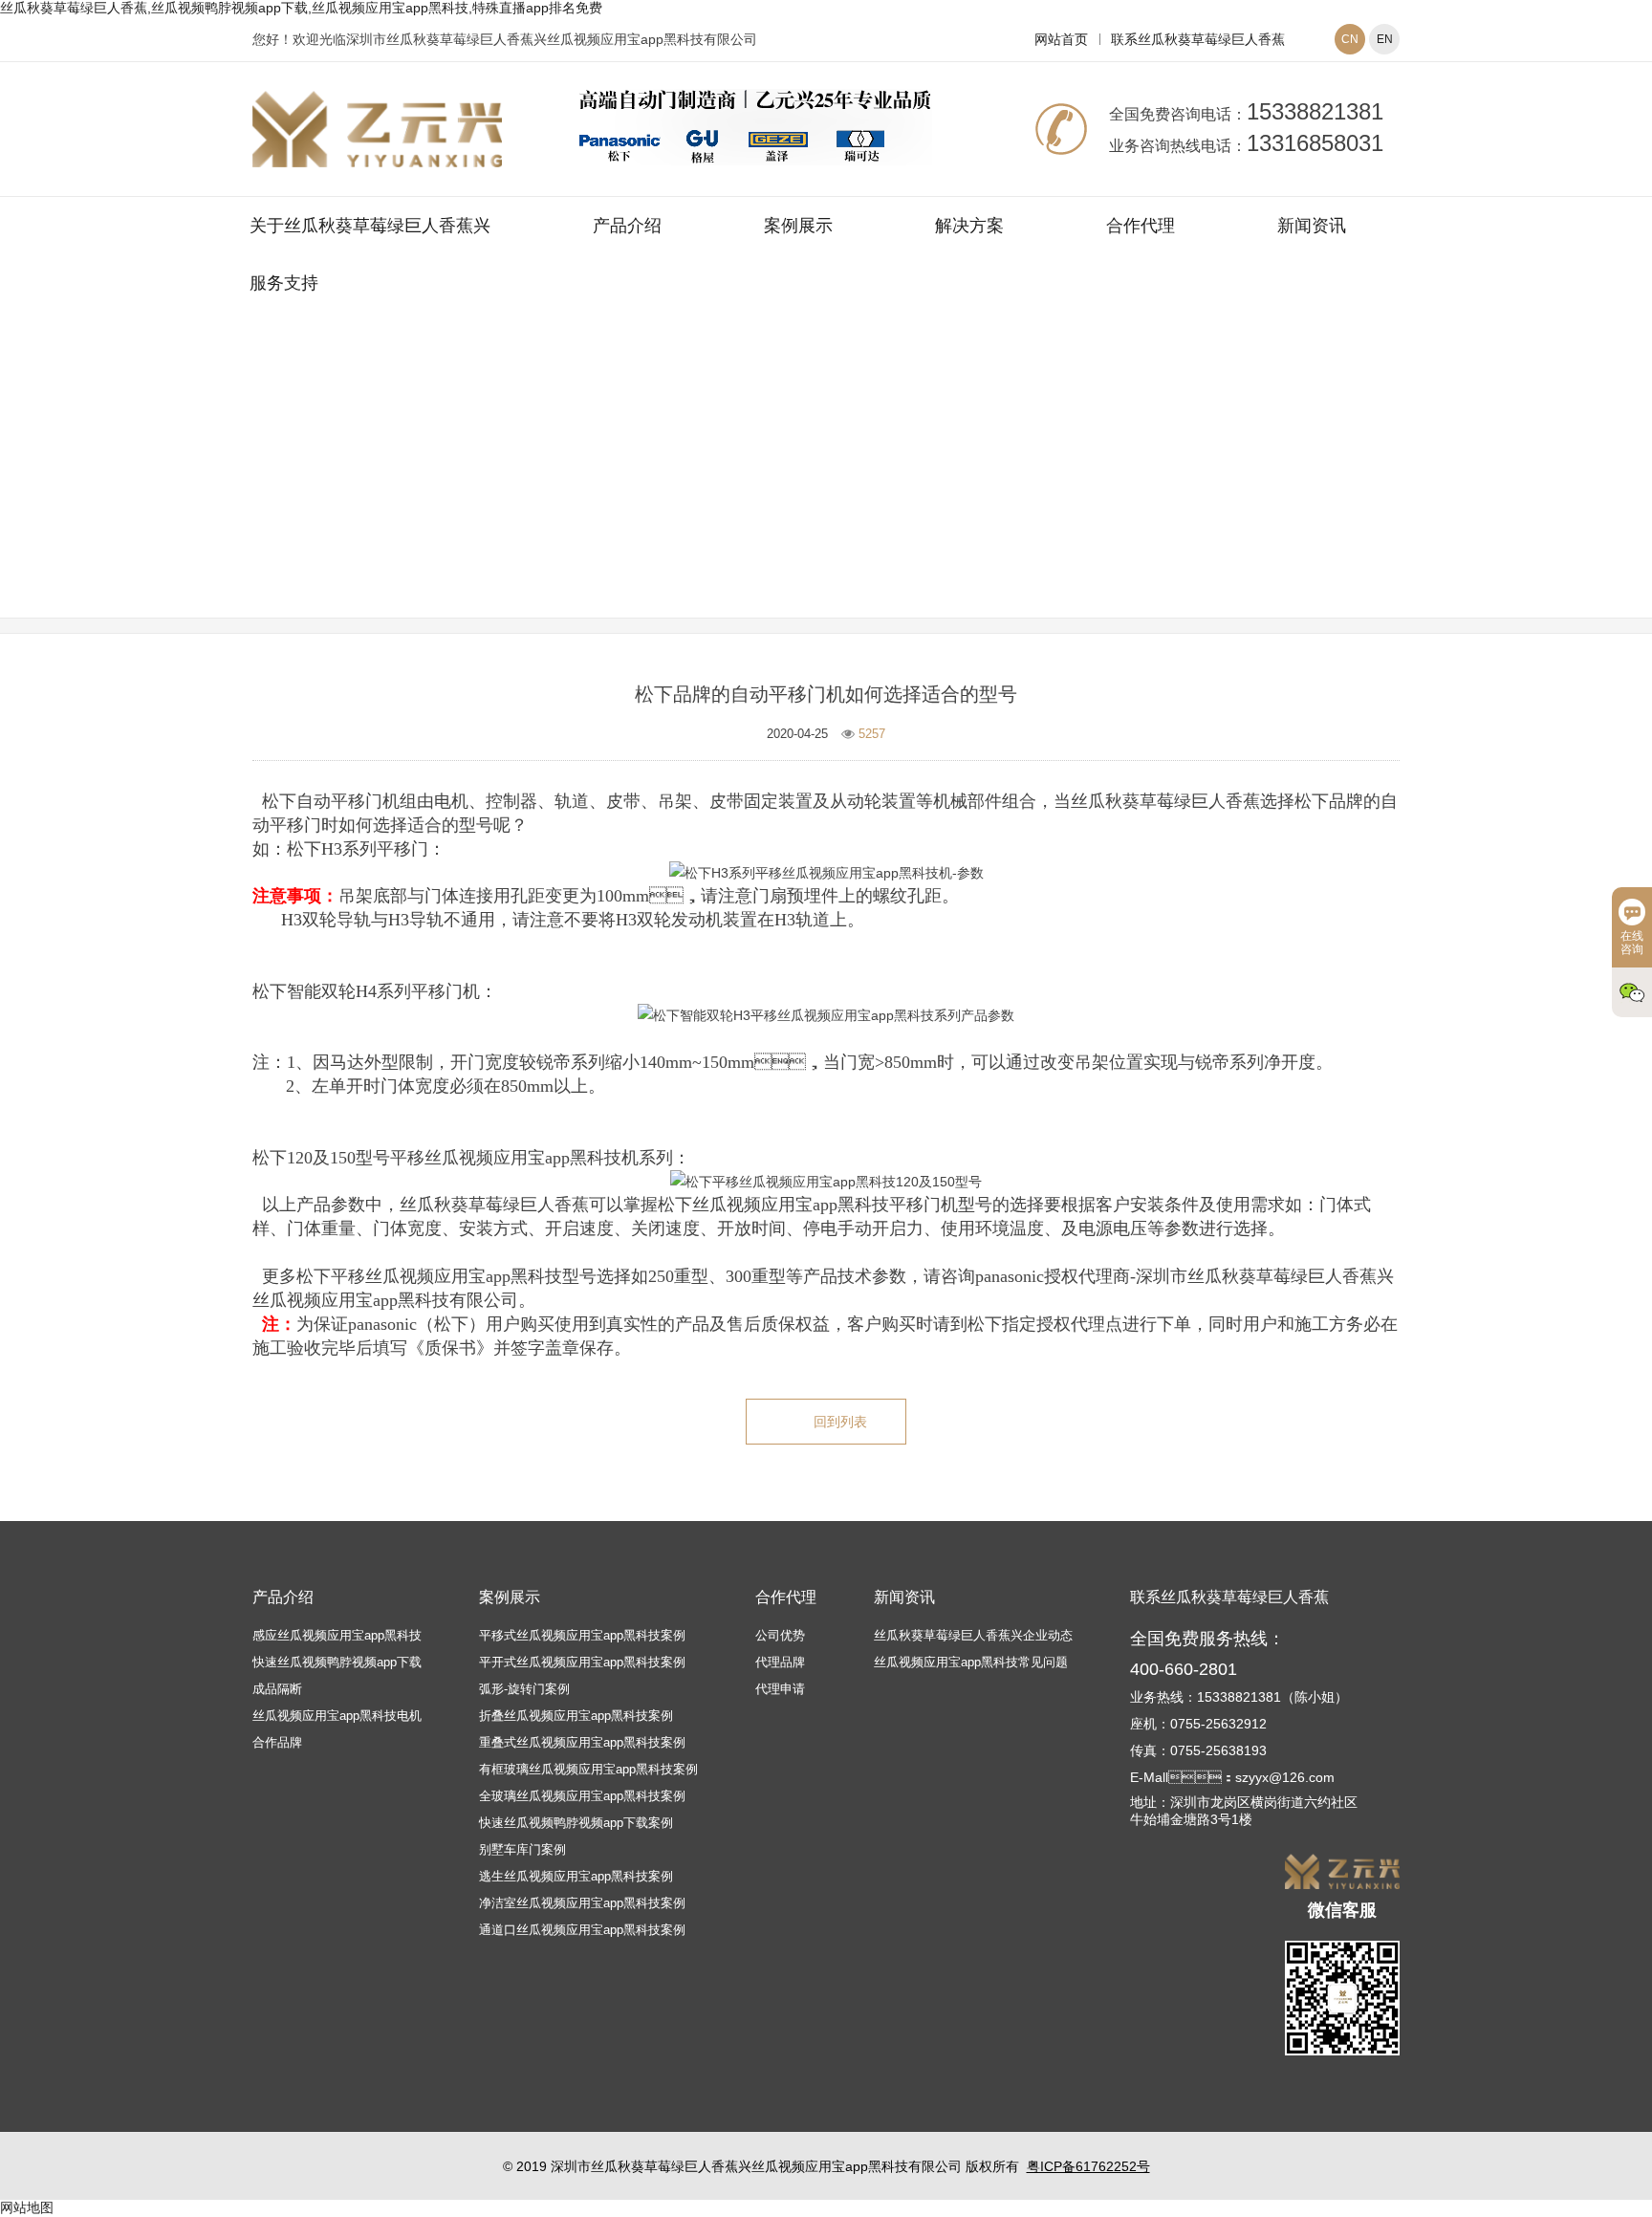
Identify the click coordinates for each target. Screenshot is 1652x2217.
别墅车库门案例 (522, 1849)
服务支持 (284, 283)
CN (1350, 39)
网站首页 (1061, 39)
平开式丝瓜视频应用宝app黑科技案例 (582, 1662)
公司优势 (780, 1635)
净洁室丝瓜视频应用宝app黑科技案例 (582, 1903)
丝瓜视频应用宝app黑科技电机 (337, 1716)
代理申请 (780, 1689)
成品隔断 (277, 1689)
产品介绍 (627, 226)
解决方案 (969, 226)
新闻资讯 (1312, 226)
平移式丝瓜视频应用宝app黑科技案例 (582, 1635)
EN (1385, 39)
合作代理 (1141, 226)
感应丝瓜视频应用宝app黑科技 (337, 1635)
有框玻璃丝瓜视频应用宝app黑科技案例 (588, 1769)
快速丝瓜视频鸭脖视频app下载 (337, 1662)
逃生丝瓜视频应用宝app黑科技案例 (576, 1876)
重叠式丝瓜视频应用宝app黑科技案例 (582, 1742)
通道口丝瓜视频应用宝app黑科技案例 (582, 1930)
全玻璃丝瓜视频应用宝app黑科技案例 (582, 1796)
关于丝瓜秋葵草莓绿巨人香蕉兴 (370, 226)
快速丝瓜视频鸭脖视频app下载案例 (576, 1823)
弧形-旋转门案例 (524, 1689)
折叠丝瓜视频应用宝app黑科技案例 (576, 1716)
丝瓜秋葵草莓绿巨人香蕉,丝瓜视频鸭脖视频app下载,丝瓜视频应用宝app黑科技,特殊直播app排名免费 (301, 8)
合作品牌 (277, 1742)
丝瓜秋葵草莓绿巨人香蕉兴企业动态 (973, 1635)
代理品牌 (780, 1662)
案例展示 (798, 226)
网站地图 (27, 2207)
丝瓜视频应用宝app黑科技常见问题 (941, 490)
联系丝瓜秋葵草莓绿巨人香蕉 (1198, 39)
